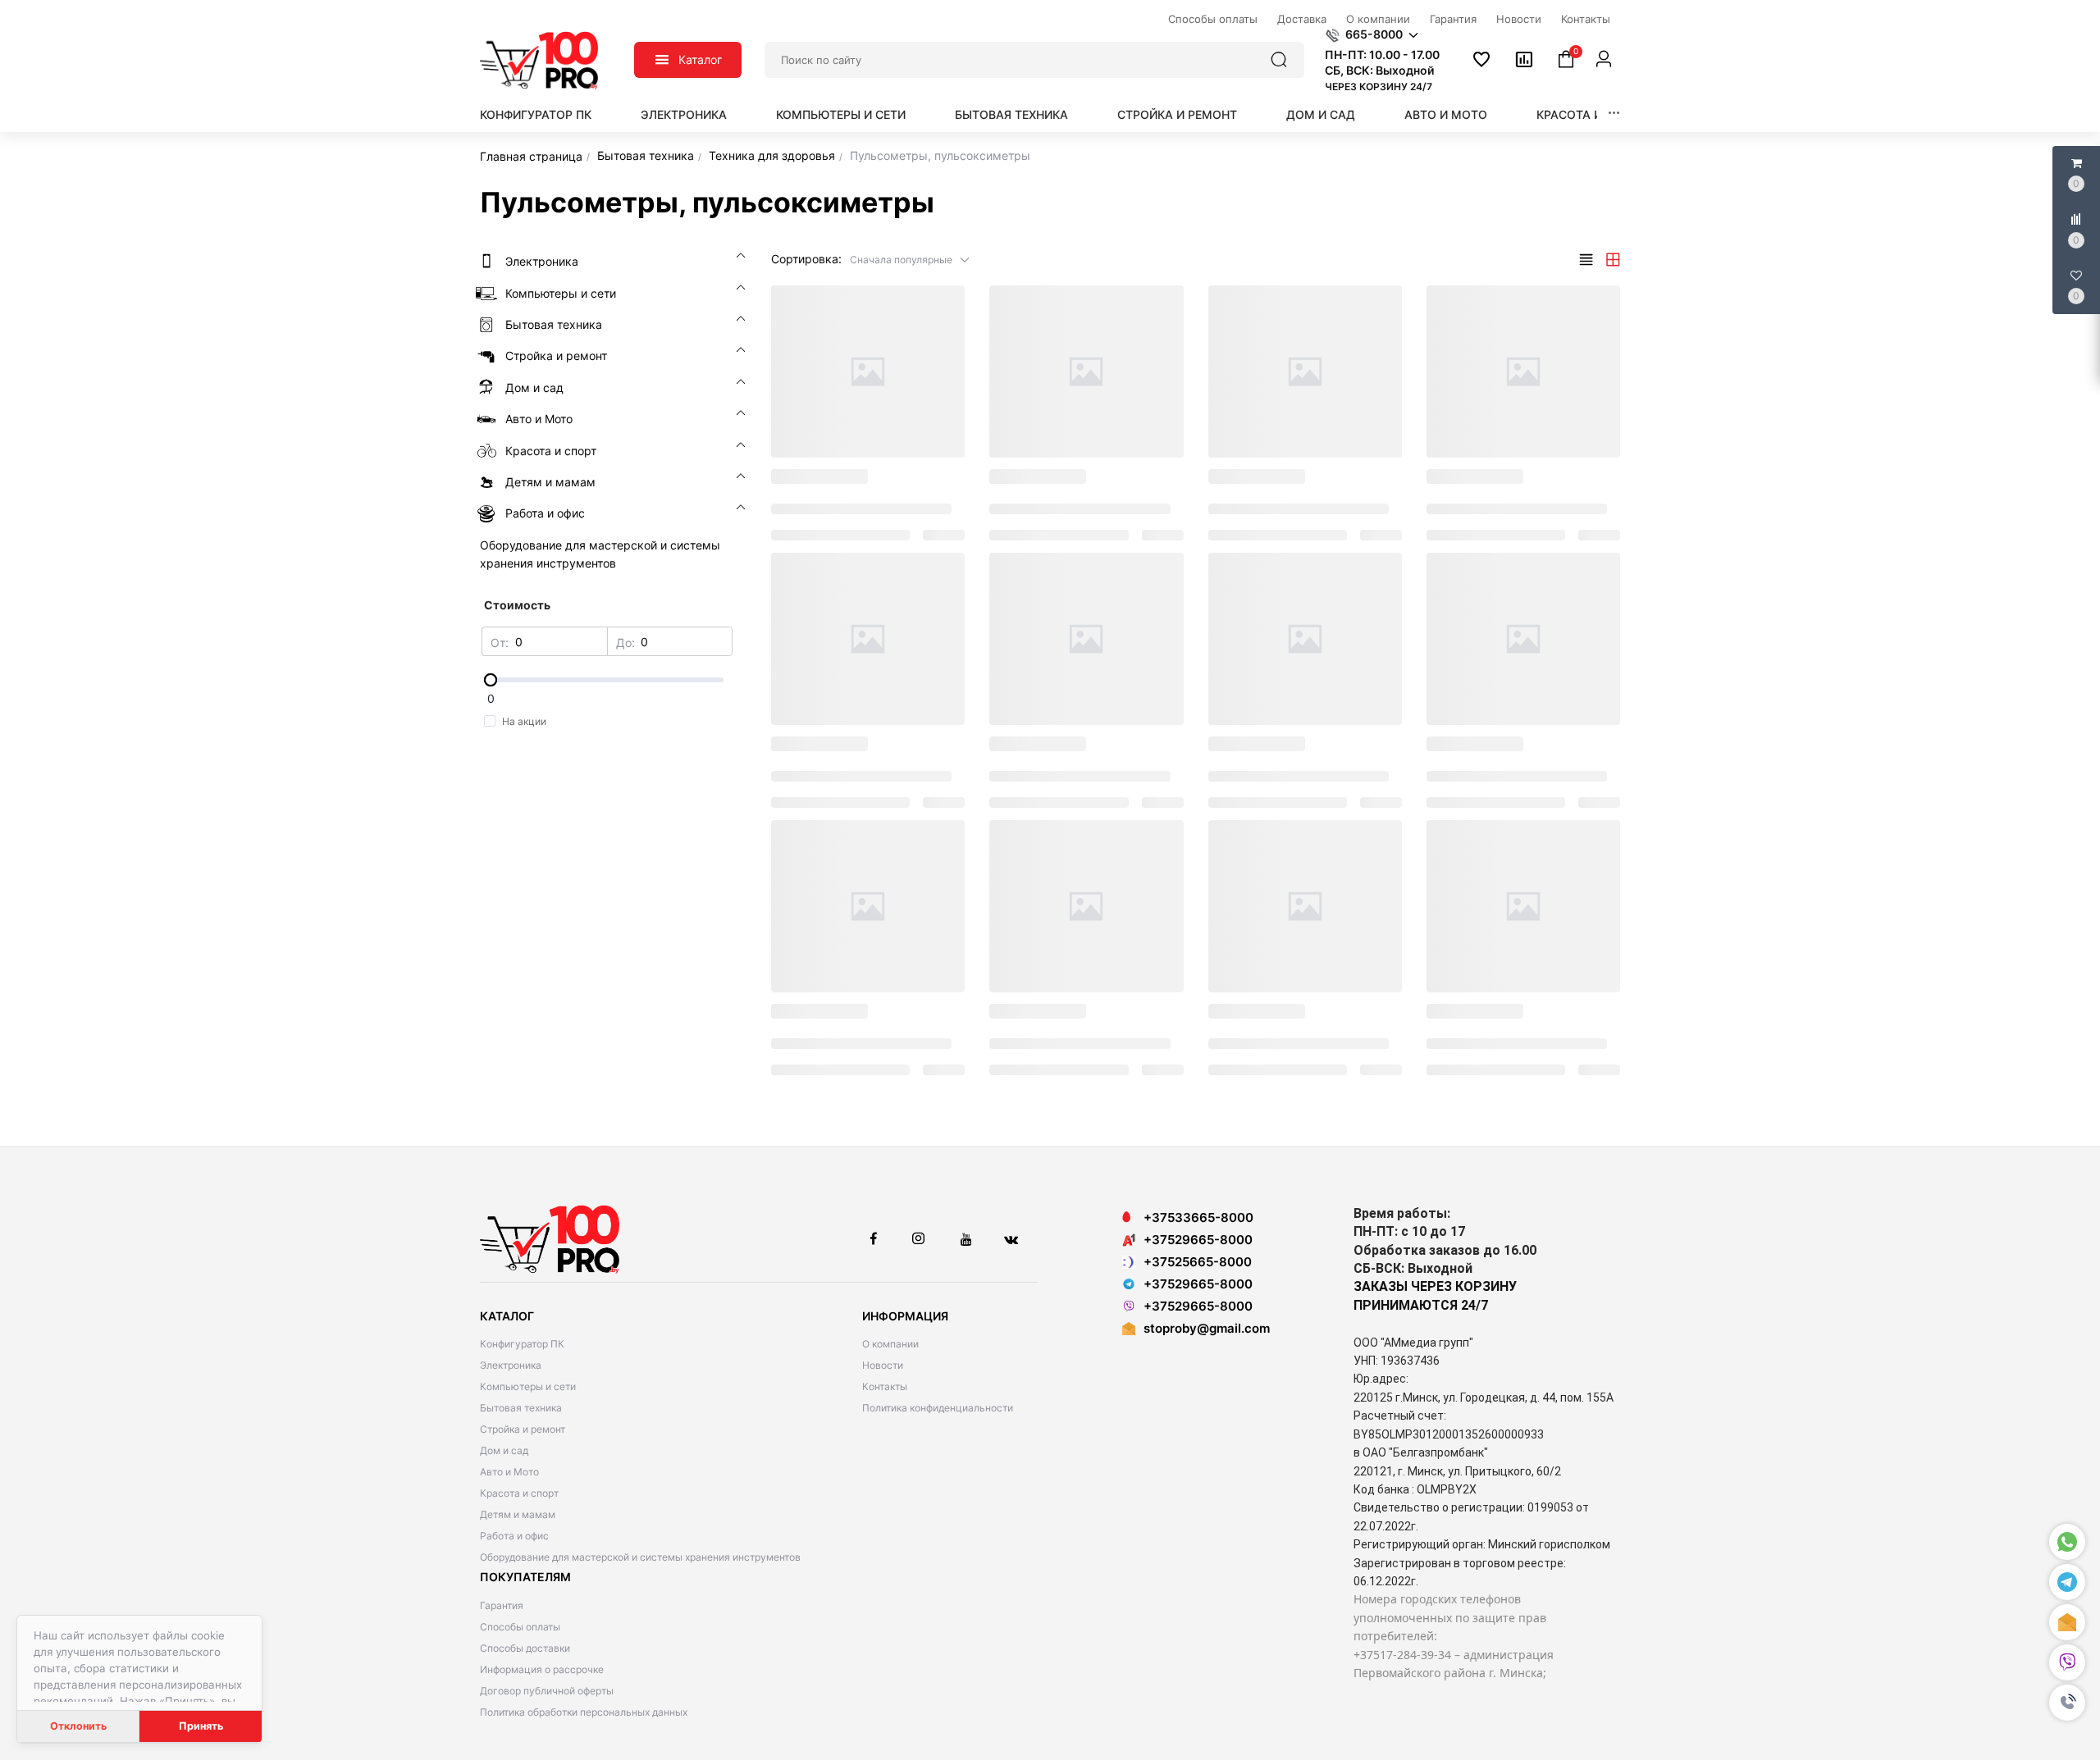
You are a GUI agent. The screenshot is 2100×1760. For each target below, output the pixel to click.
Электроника (684, 114)
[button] (2067, 1703)
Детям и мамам (518, 1514)
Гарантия (502, 1605)
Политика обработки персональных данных (584, 1712)
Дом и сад (1321, 114)
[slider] (607, 680)
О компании (890, 1344)
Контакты (885, 1386)
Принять (201, 1726)
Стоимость (517, 605)
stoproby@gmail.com (1207, 1328)
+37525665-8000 (1198, 1262)
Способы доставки (525, 1648)
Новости (883, 1365)
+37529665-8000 (1198, 1240)
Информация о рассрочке (542, 1669)
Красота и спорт (1591, 114)
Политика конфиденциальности (938, 1408)
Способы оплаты (520, 1627)
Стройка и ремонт (1177, 114)
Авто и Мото (1446, 114)
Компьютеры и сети (841, 114)
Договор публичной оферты (547, 1691)
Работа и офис (514, 1536)
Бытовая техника (1011, 114)
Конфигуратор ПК (536, 114)
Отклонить (78, 1726)
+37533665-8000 (1198, 1217)
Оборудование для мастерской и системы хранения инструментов (640, 1557)
